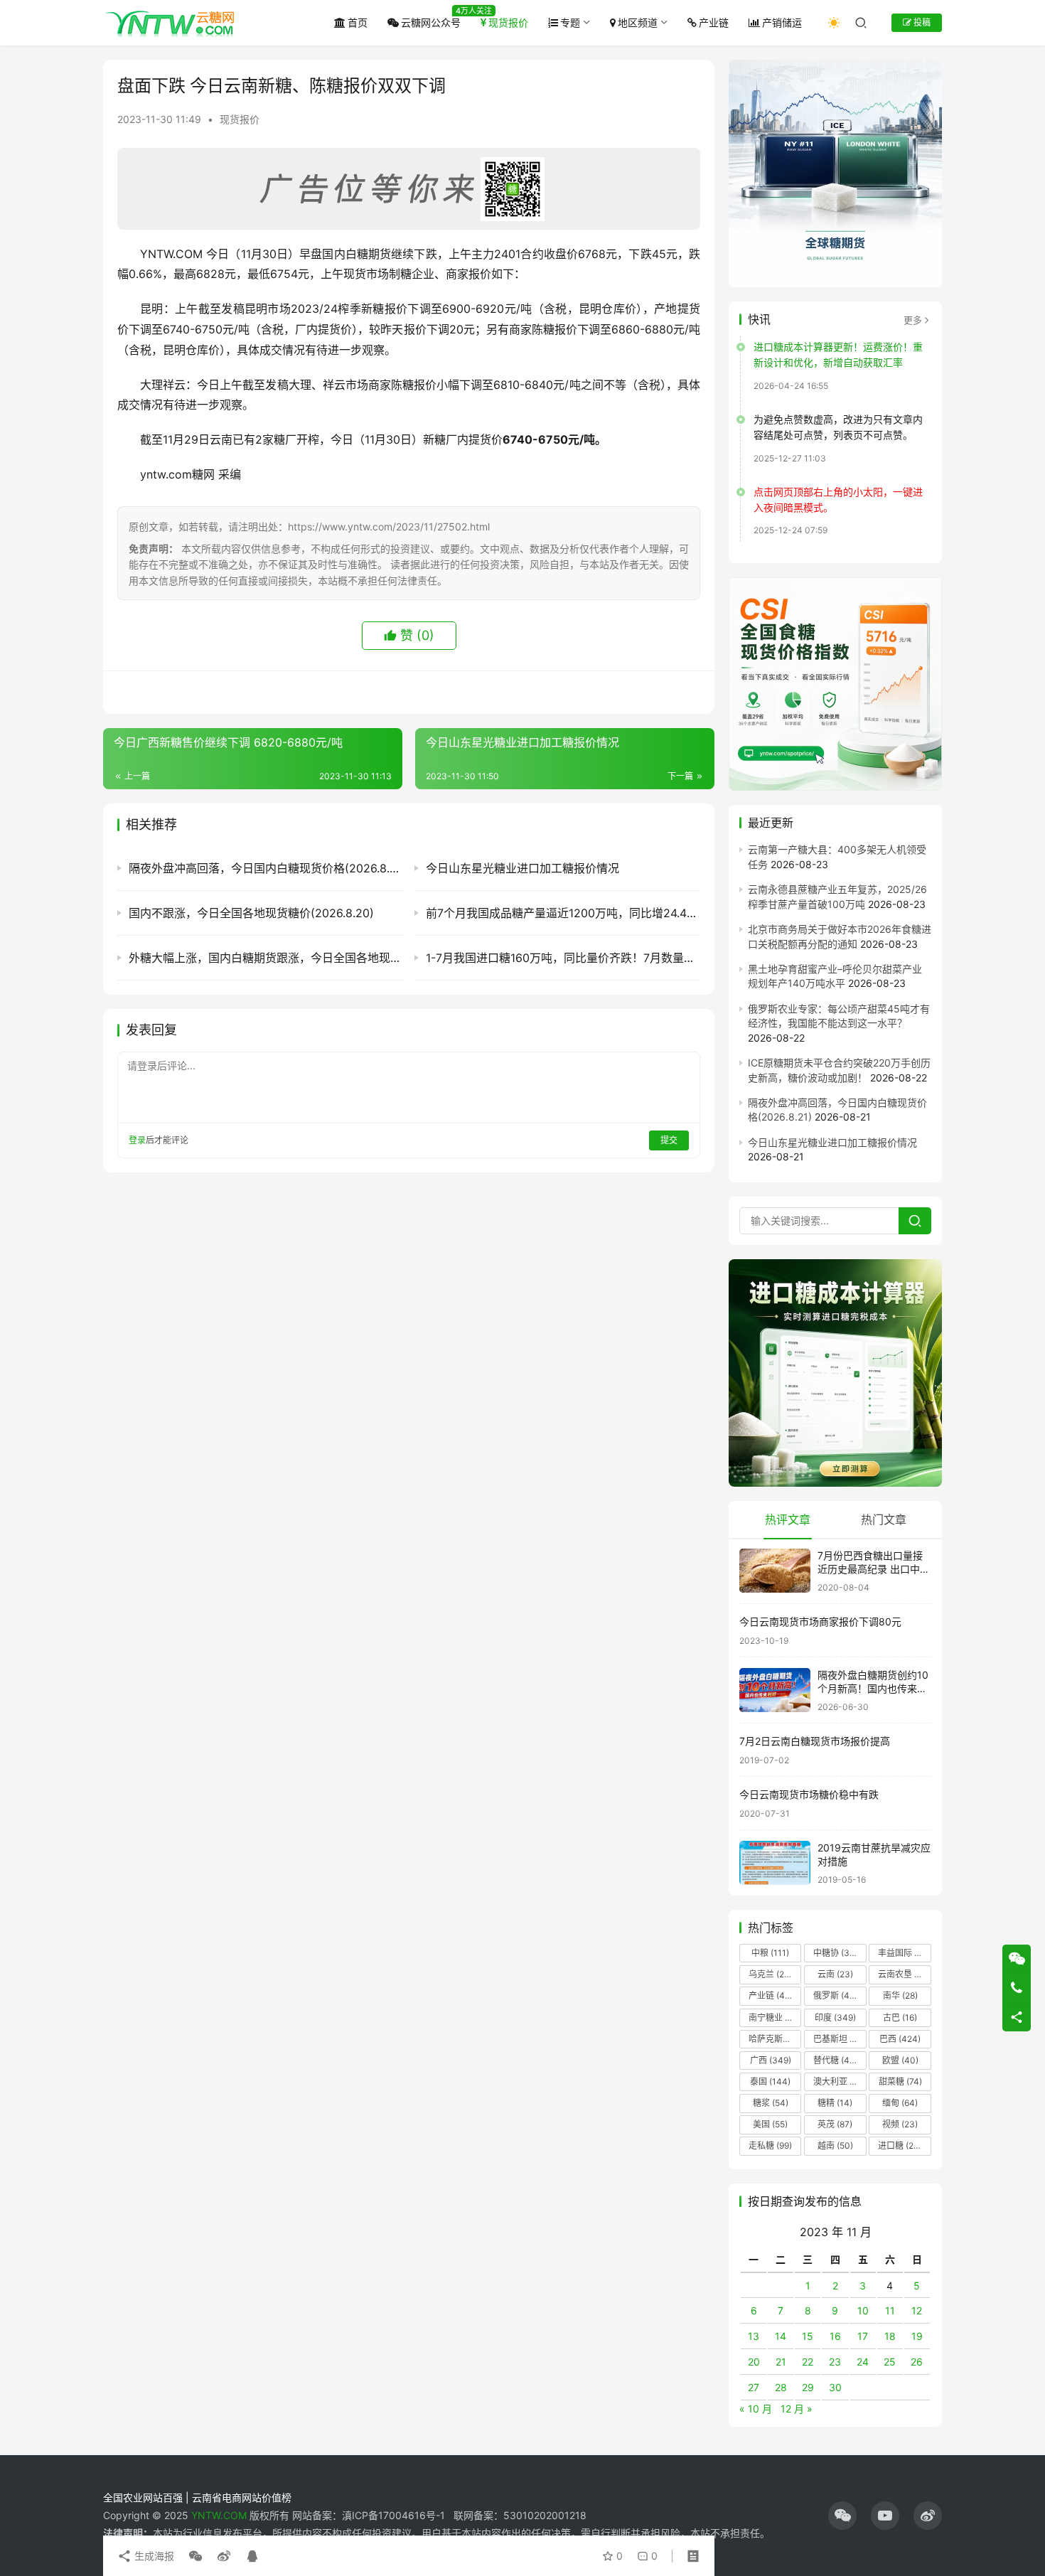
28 (781, 2387)
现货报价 (508, 22)
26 (917, 2362)
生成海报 (153, 2556)
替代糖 (835, 2060)
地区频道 (638, 22)
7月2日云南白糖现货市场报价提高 (815, 1741)
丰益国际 (904, 1953)
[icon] (842, 2516)
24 (863, 2362)
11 (890, 2310)
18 (890, 2336)
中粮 (770, 1953)
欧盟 (900, 2060)
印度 (835, 2017)
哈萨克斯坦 (775, 2039)
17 (863, 2336)
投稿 (921, 22)
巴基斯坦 (839, 2039)
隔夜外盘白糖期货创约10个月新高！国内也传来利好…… (873, 1689)
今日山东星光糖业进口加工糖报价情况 (832, 1142)
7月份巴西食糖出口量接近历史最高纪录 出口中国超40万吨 (874, 1569)
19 (917, 2336)
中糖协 (835, 1953)
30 (835, 2387)
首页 (358, 22)
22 (808, 2362)
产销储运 (782, 22)
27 (754, 2387)
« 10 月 (756, 2409)
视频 (900, 2124)
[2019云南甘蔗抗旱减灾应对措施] (775, 1863)
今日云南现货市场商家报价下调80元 (820, 1621)
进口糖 (903, 2145)
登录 (137, 1140)
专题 (570, 22)
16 (835, 2336)
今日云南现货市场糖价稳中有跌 (809, 1794)
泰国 (770, 2081)
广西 (771, 2060)
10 (863, 2310)
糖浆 (771, 2103)
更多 (913, 320)
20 (754, 2362)
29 (808, 2387)
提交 (669, 1140)
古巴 (900, 2017)
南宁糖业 (774, 2017)
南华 (900, 1995)
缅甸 (900, 2103)
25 (890, 2362)
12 (917, 2310)
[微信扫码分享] (195, 2556)
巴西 (900, 2039)
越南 (835, 2145)
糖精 (835, 2103)
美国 (770, 2124)
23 (835, 2362)
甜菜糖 (900, 2081)
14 (781, 2336)
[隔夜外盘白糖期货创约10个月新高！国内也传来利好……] (775, 1690)
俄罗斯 (835, 1995)
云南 (835, 1974)
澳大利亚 (839, 2081)
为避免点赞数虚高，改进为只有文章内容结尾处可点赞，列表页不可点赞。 (838, 427)
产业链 (714, 22)
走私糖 (770, 2145)
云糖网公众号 (431, 22)
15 (808, 2336)
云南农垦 (904, 1974)
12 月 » (797, 2409)
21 (781, 2362)
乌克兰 (771, 1974)
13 (754, 2336)
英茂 (835, 2124)
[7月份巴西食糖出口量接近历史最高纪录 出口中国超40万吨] (775, 1571)
